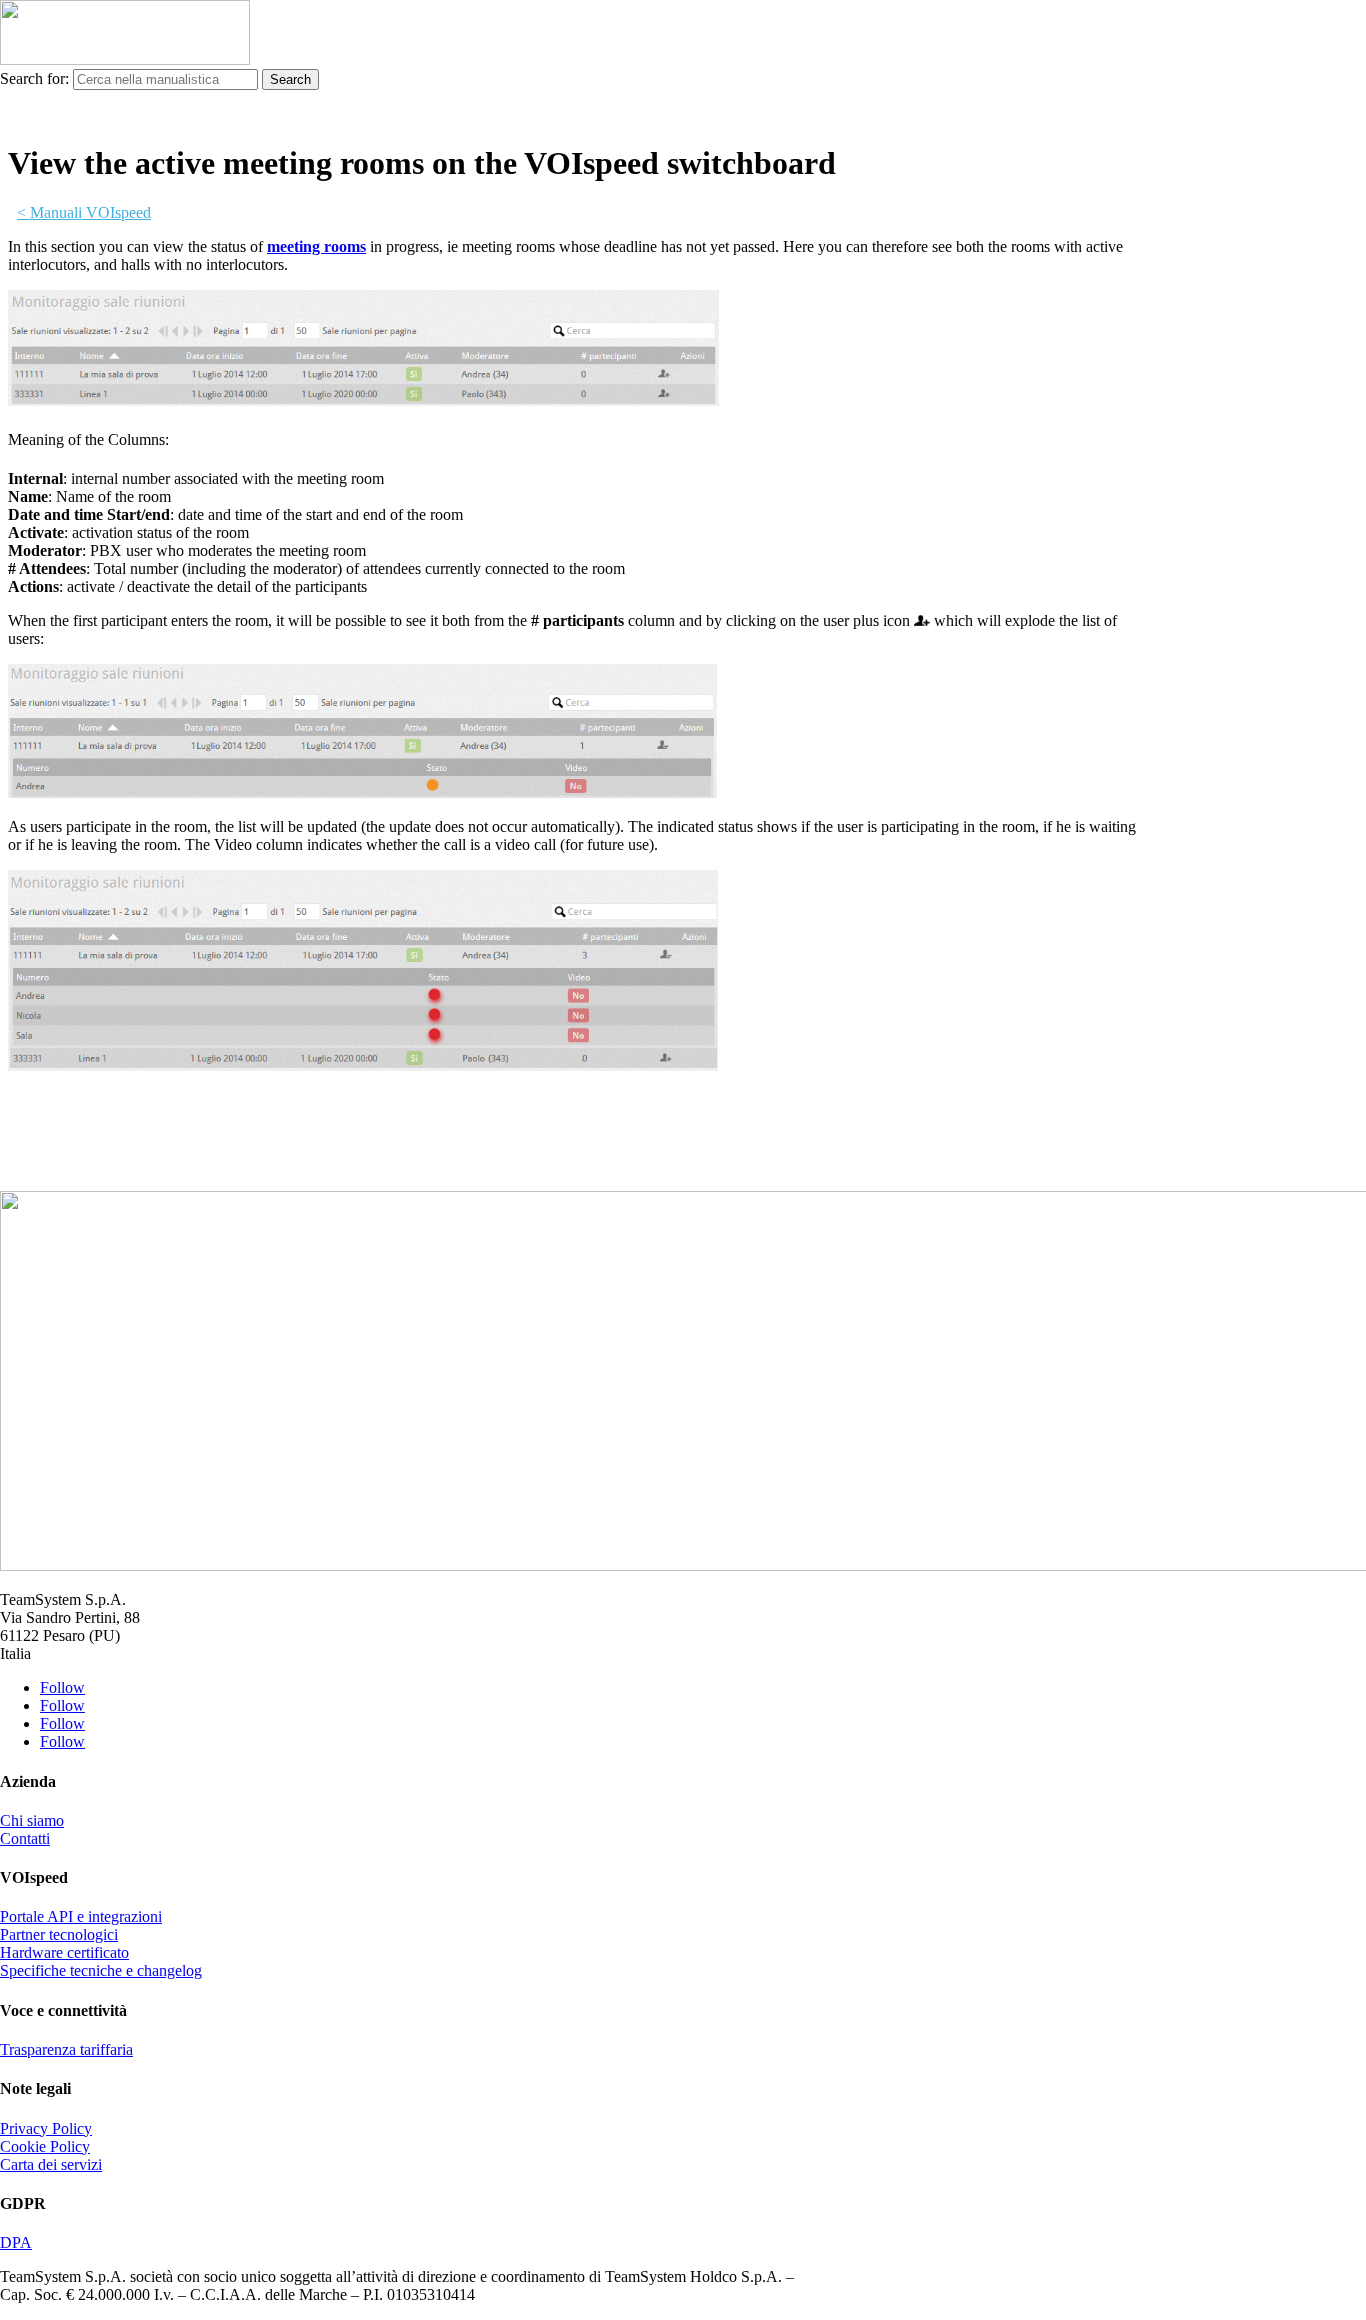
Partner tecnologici (59, 1934)
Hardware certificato (64, 1952)
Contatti (25, 1838)
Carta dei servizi (51, 2164)
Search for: (34, 78)
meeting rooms (316, 246)
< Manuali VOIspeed (84, 212)
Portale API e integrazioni (81, 1916)
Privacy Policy (46, 2128)
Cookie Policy (45, 2146)
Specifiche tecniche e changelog (101, 1970)
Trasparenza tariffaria (66, 2049)
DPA (16, 2242)
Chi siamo (32, 1820)
